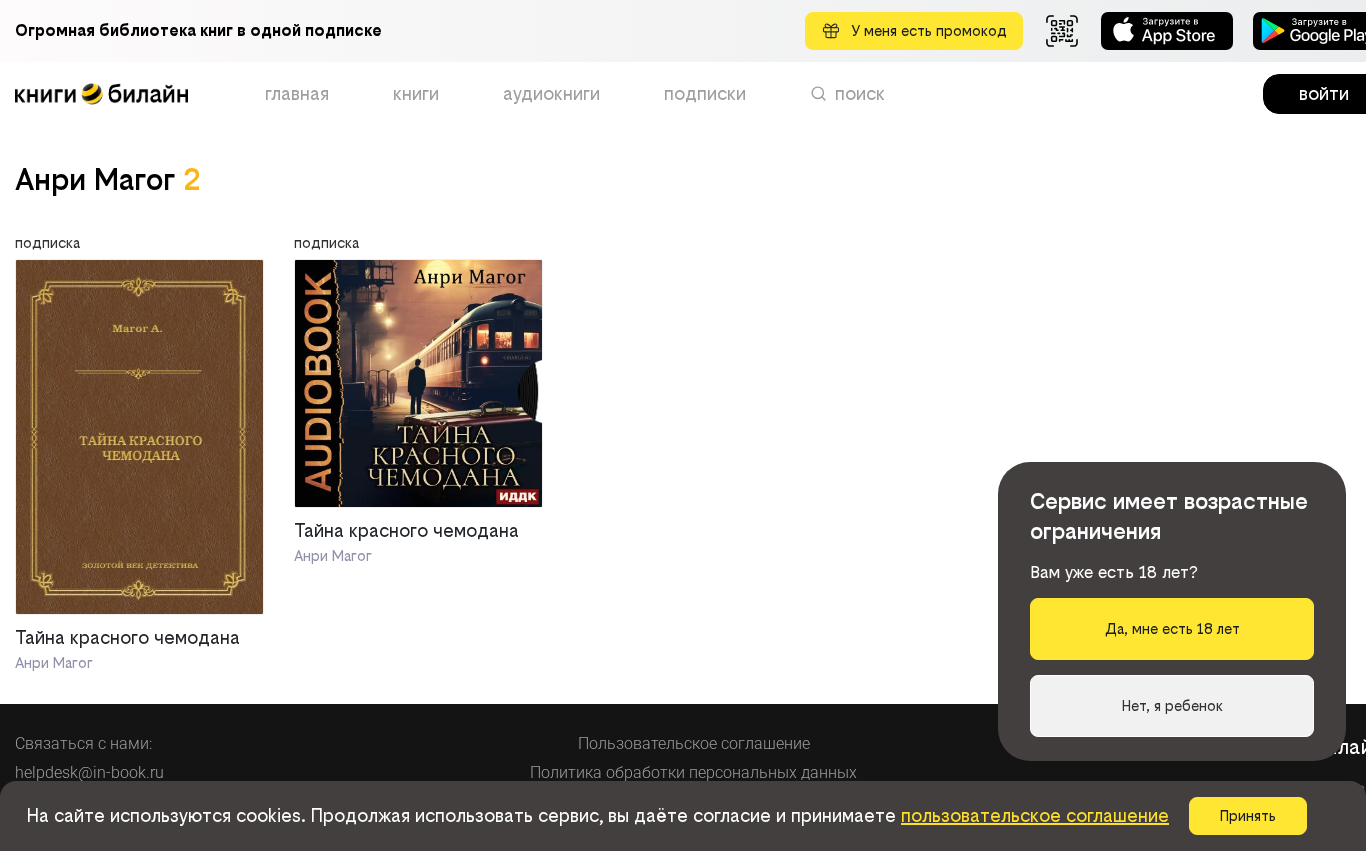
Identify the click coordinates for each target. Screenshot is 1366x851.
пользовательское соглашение (1035, 815)
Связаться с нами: (83, 743)
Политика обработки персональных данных (693, 772)
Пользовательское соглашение (694, 743)
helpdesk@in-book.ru (89, 772)
